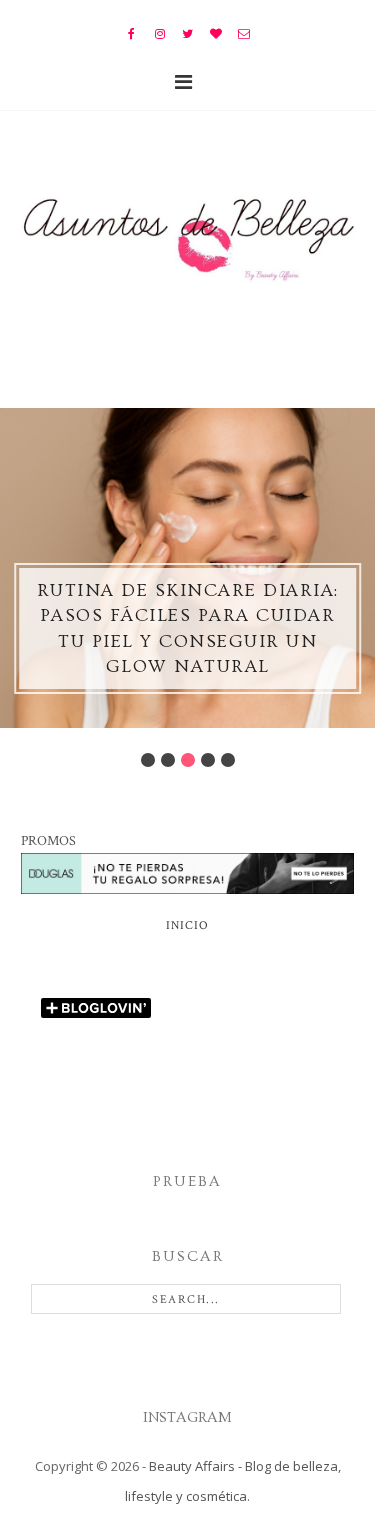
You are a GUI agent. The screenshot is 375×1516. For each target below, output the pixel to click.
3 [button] (188, 760)
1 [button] (148, 760)
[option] (187, 568)
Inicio (187, 925)
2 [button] (168, 760)
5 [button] (228, 760)
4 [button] (208, 760)
